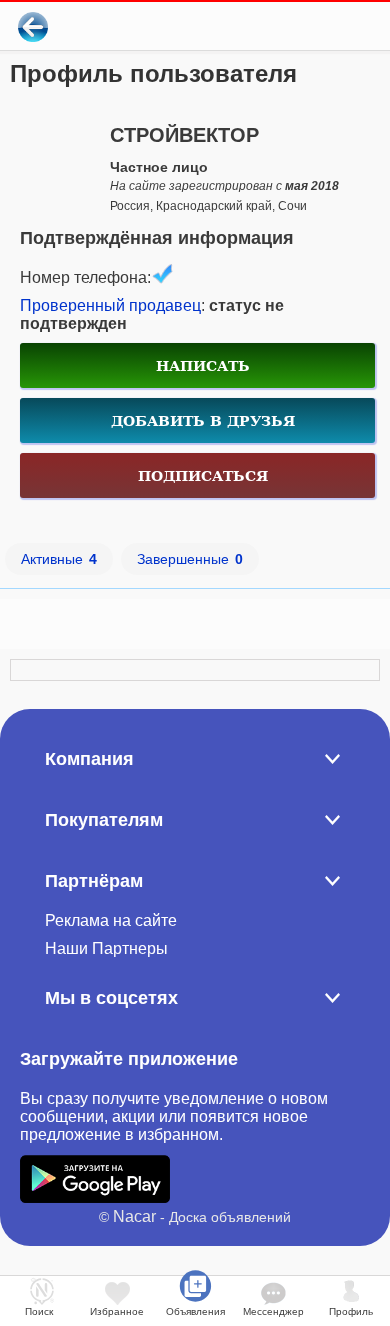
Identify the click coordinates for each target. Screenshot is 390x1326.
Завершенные (190, 559)
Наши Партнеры (106, 948)
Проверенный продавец (110, 305)
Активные (59, 559)
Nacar (134, 1216)
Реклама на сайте (111, 920)
